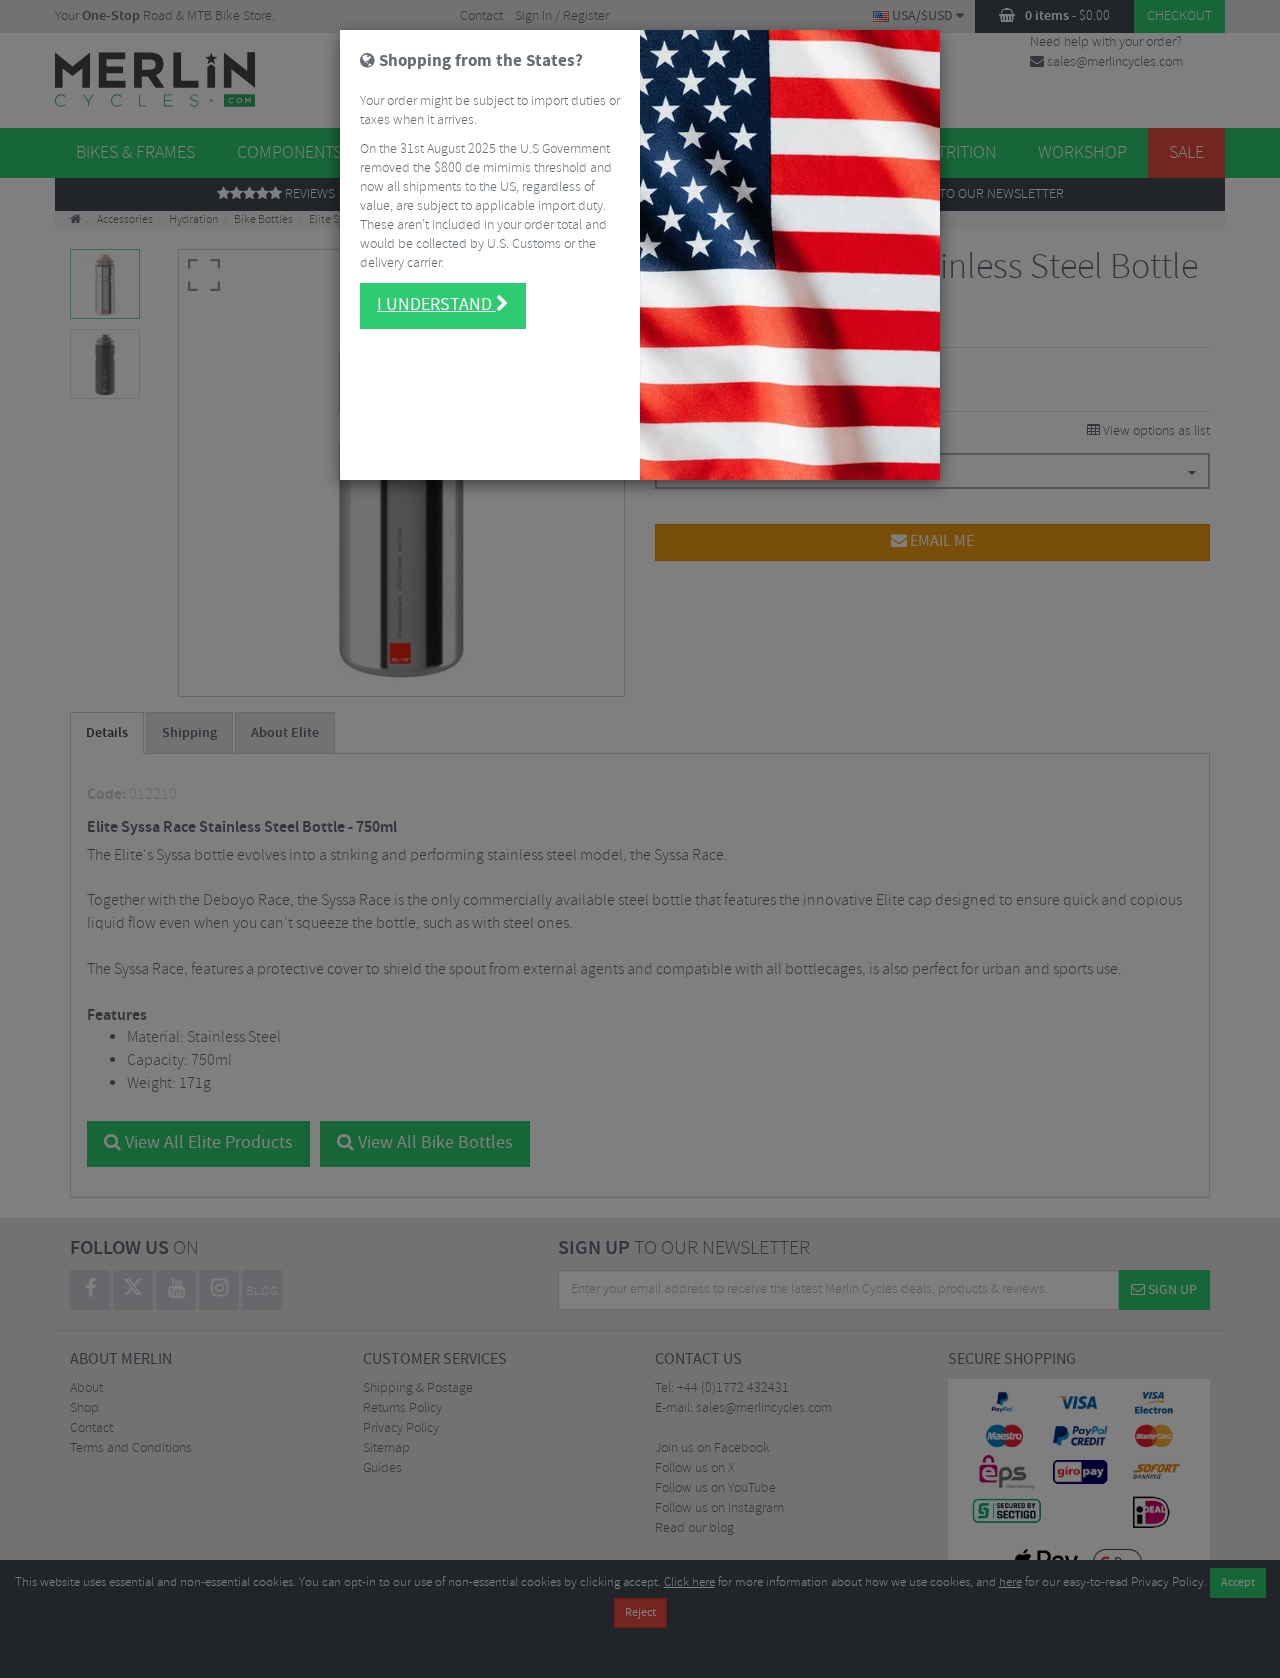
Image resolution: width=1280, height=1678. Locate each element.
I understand (436, 305)
